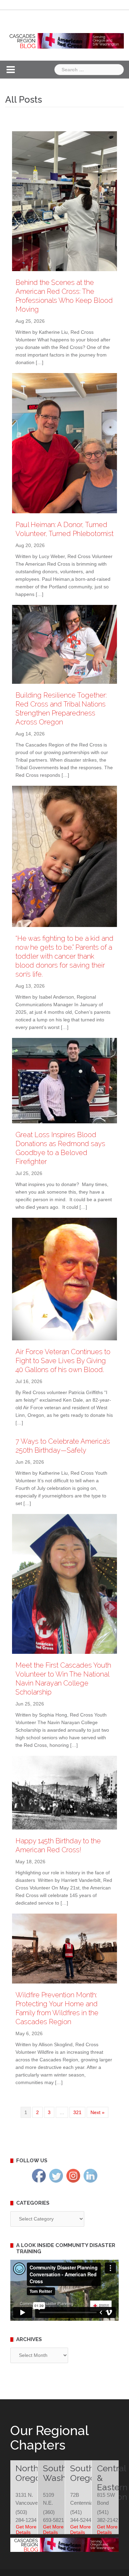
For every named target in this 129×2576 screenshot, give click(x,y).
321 (77, 2112)
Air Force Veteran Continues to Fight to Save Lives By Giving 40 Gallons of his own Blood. (63, 1361)
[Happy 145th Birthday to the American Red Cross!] (64, 1794)
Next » (98, 2112)
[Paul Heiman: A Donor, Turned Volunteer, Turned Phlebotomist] (64, 444)
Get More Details (26, 2529)
